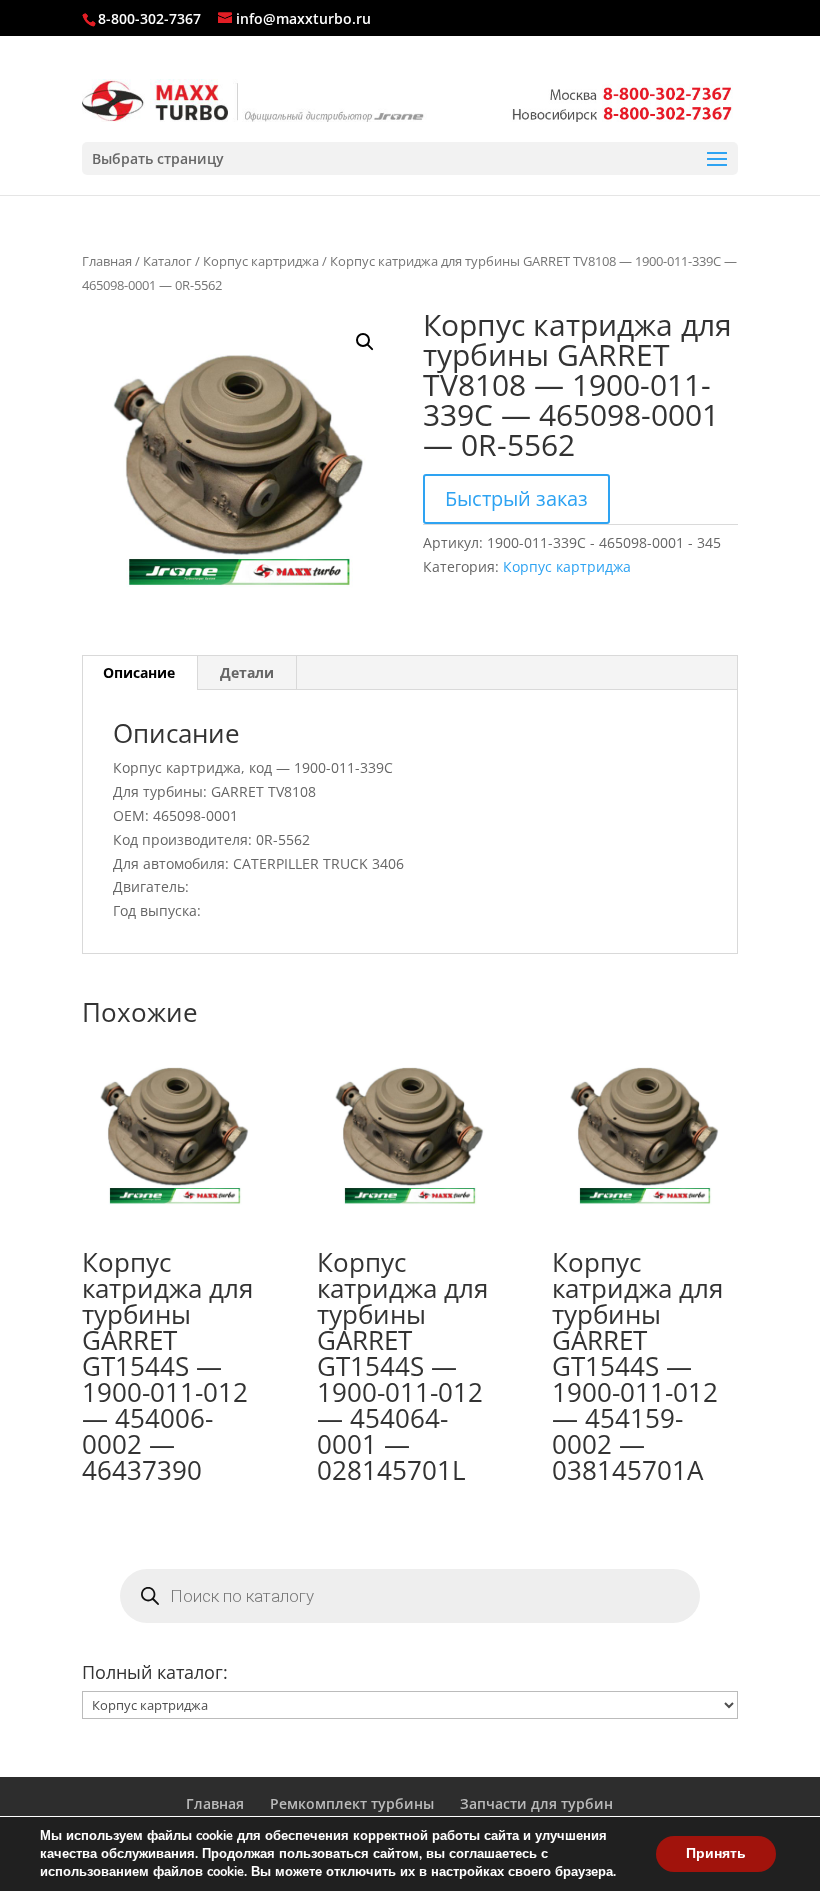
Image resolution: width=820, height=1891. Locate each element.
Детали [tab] (247, 672)
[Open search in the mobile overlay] (410, 1596)
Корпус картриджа (261, 261)
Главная (107, 261)
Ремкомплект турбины (352, 1803)
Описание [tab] (139, 672)
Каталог (167, 261)
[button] (365, 342)
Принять (716, 1853)
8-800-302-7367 (149, 18)
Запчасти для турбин (536, 1803)
